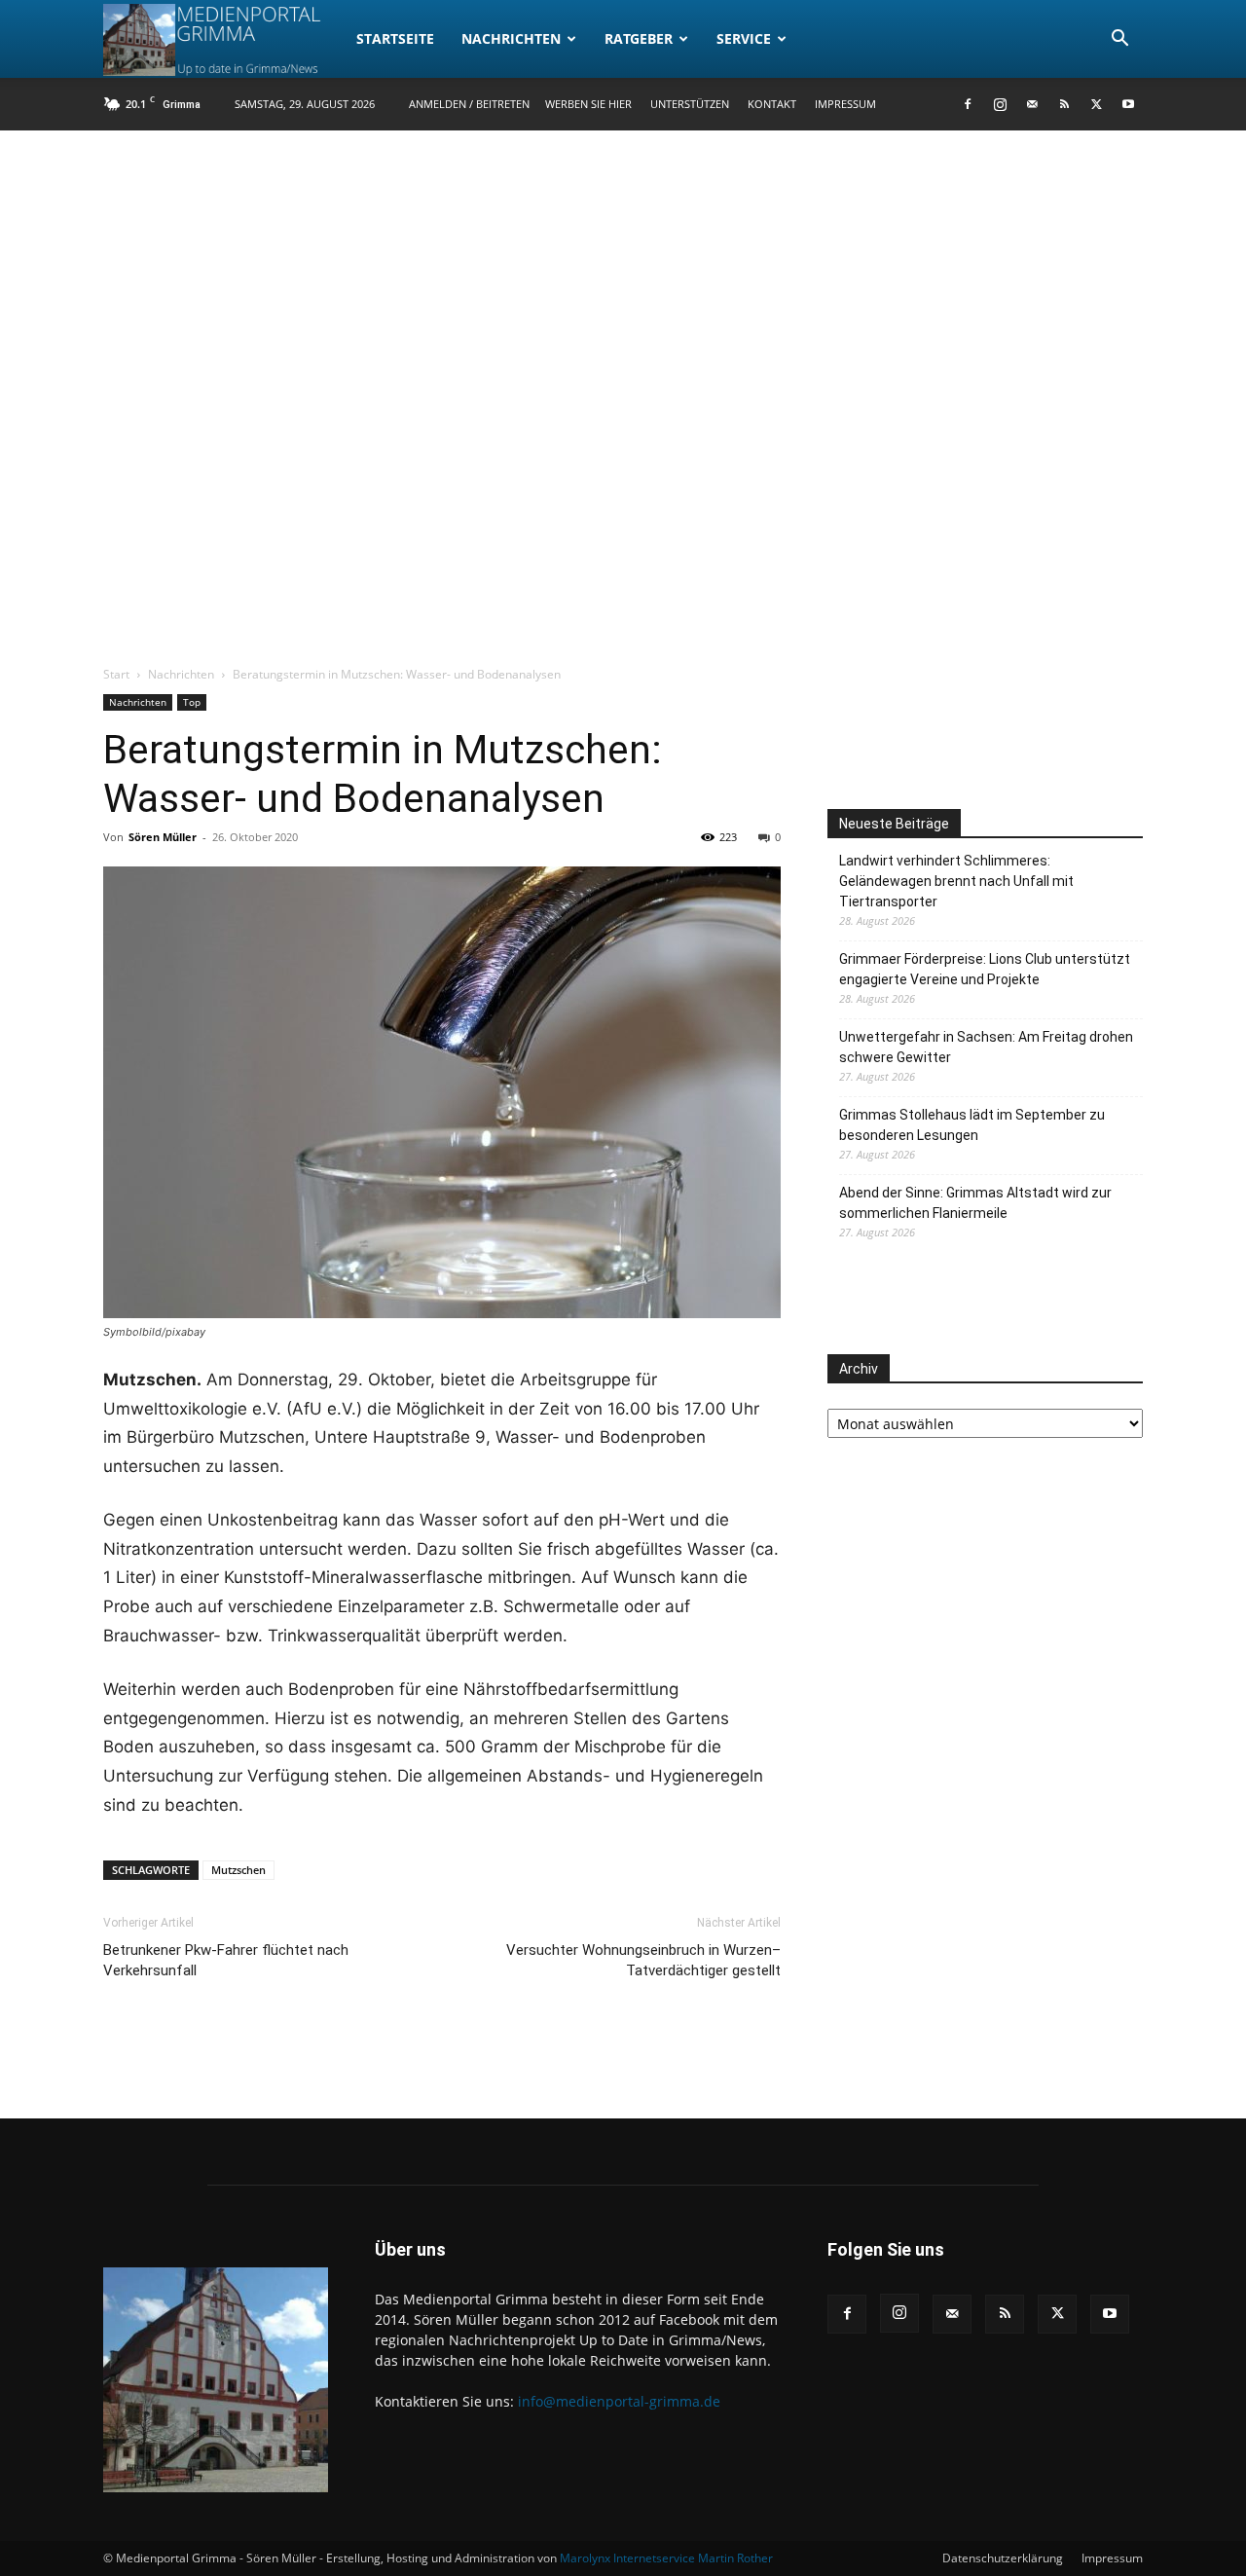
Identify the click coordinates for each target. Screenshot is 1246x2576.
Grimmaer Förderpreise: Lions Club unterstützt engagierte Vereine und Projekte (985, 969)
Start (116, 674)
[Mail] (1032, 104)
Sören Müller (163, 837)
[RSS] (1064, 104)
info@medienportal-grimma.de (619, 2401)
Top (192, 702)
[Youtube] (1128, 104)
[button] (1119, 40)
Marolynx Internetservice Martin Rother (666, 2558)
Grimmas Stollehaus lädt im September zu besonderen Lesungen (972, 1125)
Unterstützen (690, 104)
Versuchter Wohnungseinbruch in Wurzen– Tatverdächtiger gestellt (643, 1960)
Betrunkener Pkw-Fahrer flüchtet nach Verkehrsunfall (226, 1960)
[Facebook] (968, 104)
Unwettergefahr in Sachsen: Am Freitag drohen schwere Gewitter (986, 1047)
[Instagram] (1000, 104)
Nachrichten (511, 38)
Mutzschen (238, 1870)
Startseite (395, 38)
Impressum (845, 104)
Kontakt (772, 104)
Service (744, 38)
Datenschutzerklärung (1003, 2558)
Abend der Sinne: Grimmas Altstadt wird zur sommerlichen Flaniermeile (975, 1203)
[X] (1096, 104)
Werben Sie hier (588, 104)
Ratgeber (639, 38)
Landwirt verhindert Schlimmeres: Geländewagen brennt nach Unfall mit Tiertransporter (956, 881)
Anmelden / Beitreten (469, 104)
